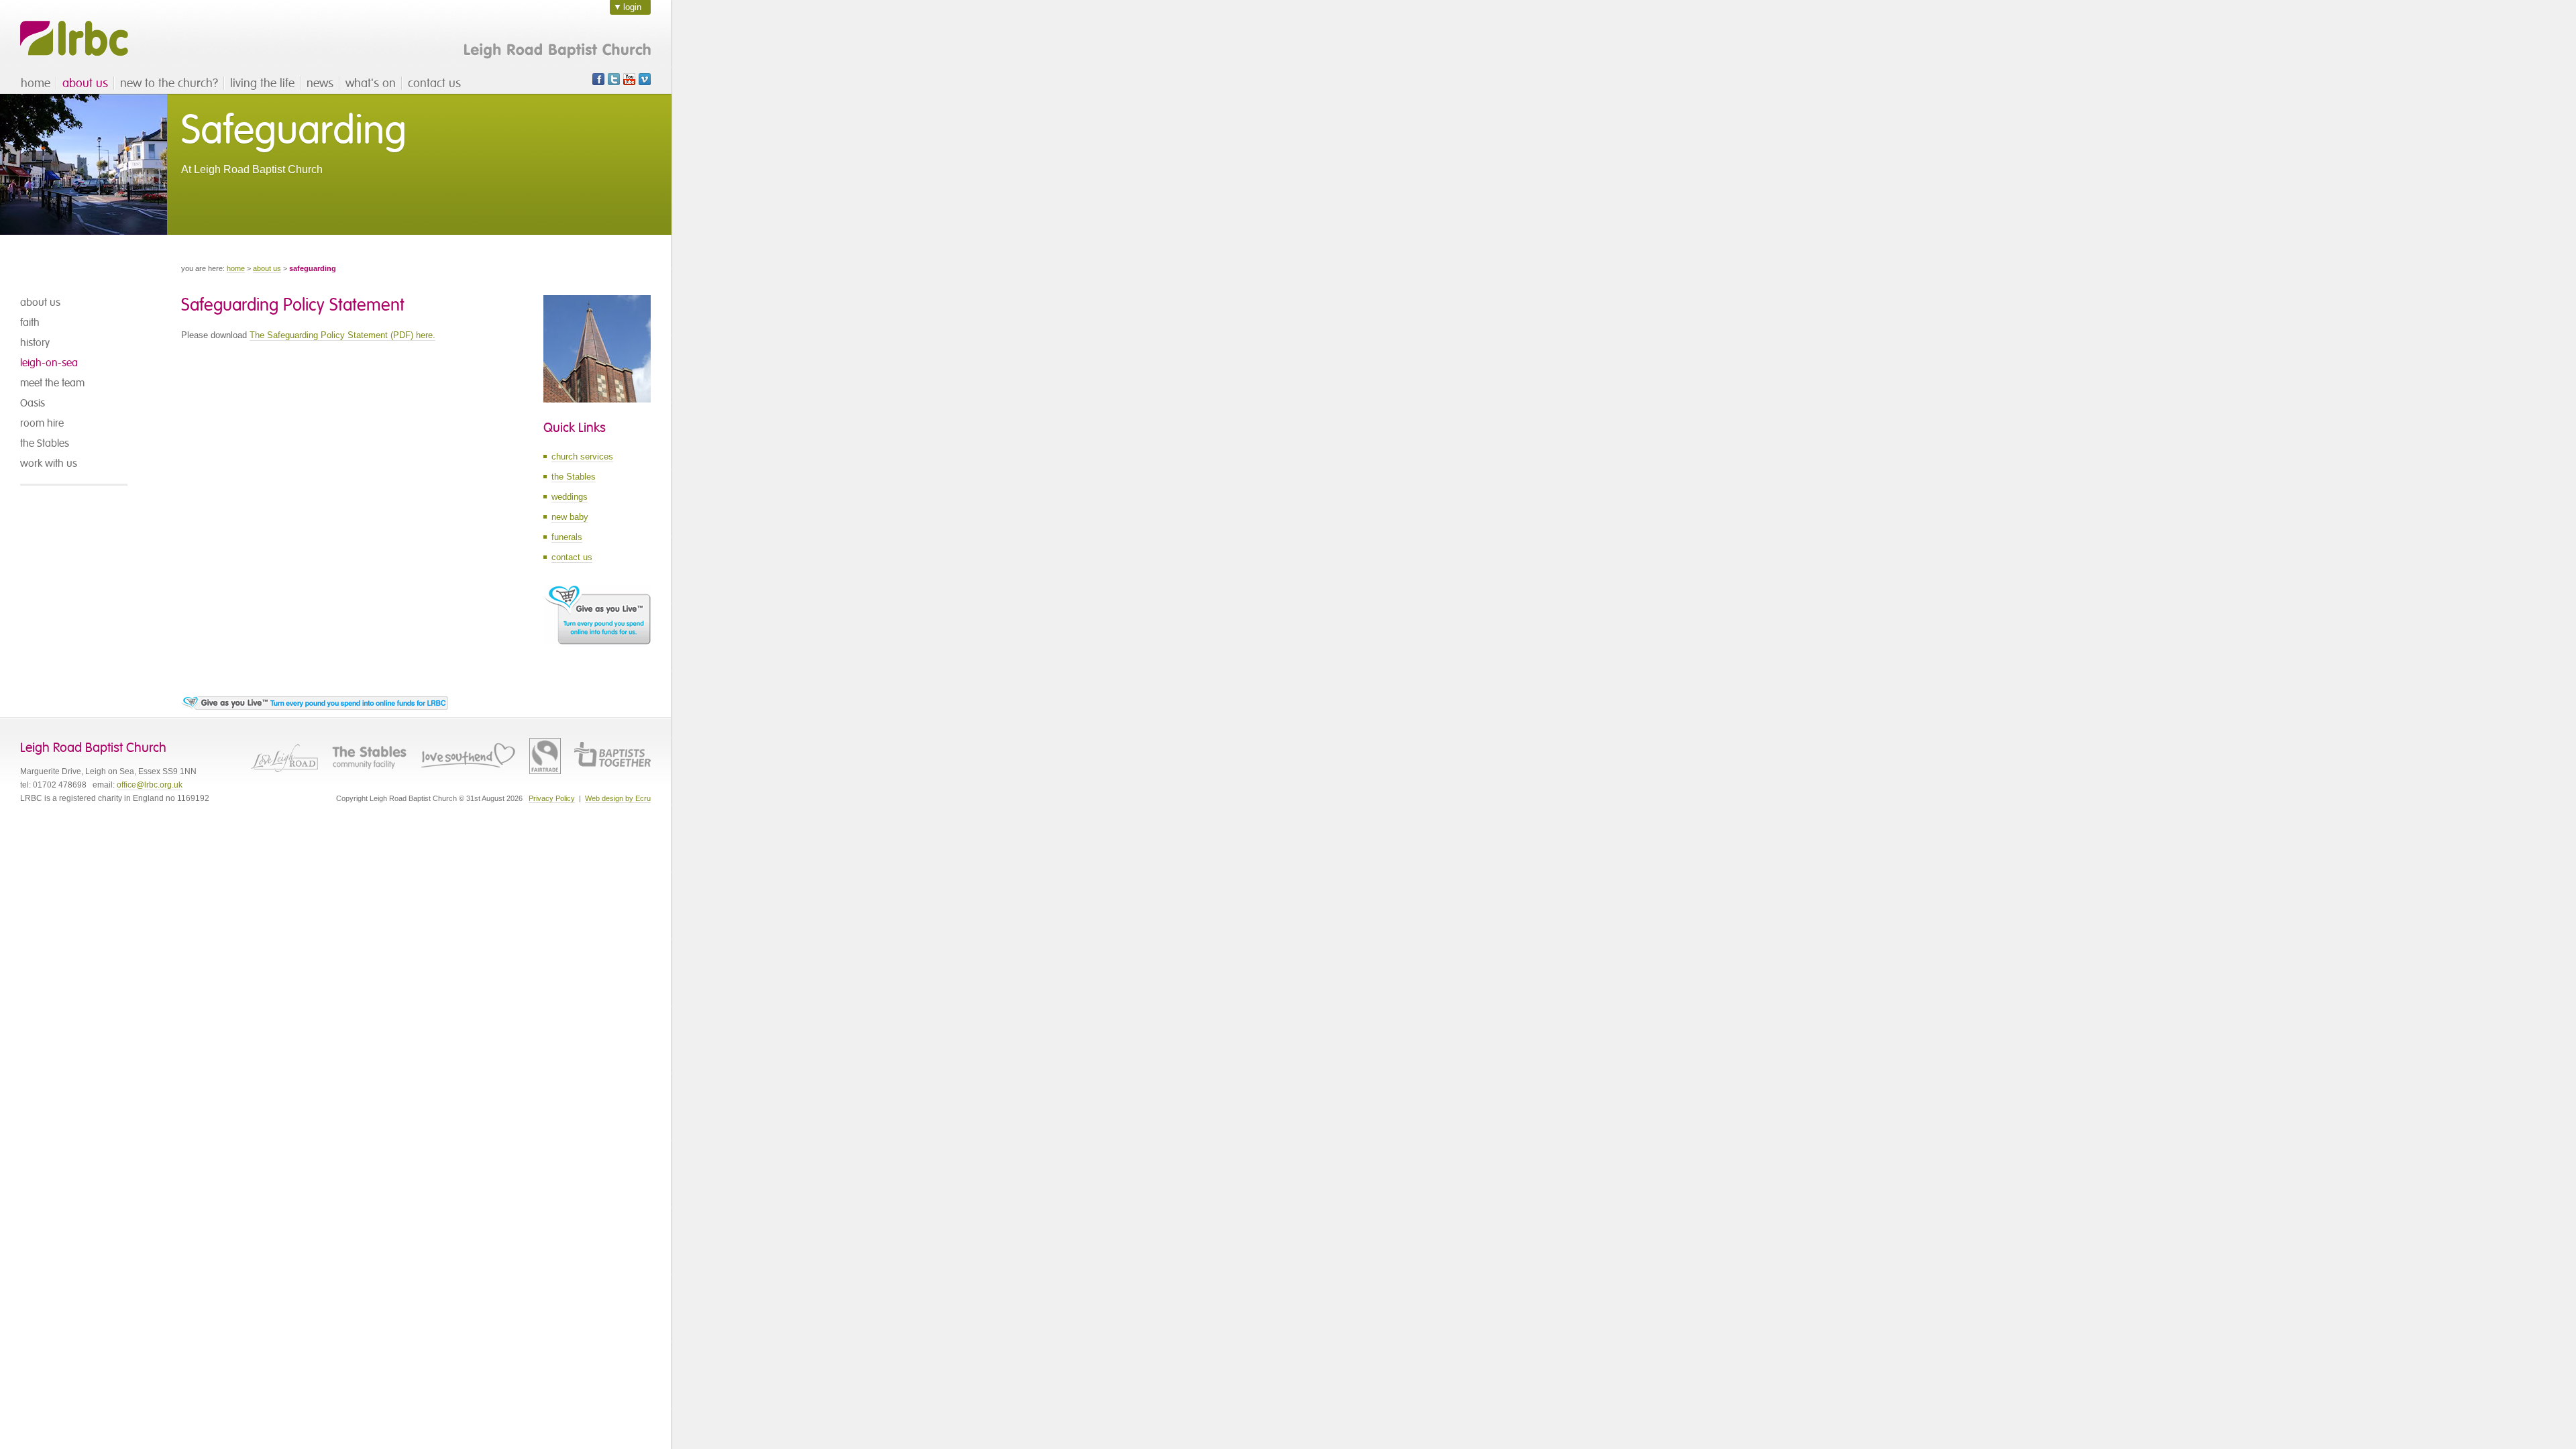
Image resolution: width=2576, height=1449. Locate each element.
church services (582, 457)
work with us (49, 464)
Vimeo (645, 79)
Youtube (629, 79)
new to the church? (169, 83)
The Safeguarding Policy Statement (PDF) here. (342, 335)
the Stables (45, 443)
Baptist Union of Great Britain (612, 756)
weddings (570, 497)
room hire (42, 423)
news (320, 83)
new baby (570, 517)
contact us (434, 83)
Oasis (33, 403)
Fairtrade (545, 756)
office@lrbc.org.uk (150, 785)
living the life (262, 83)
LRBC (74, 39)
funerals (567, 537)
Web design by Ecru (618, 798)
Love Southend (468, 756)
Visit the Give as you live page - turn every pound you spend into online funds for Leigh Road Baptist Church (315, 703)
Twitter (614, 79)
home (36, 83)
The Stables (369, 756)
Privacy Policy (552, 798)
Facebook (598, 79)
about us (85, 83)
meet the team (52, 383)
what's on (371, 83)
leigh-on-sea (49, 363)
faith (30, 323)
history (35, 343)
